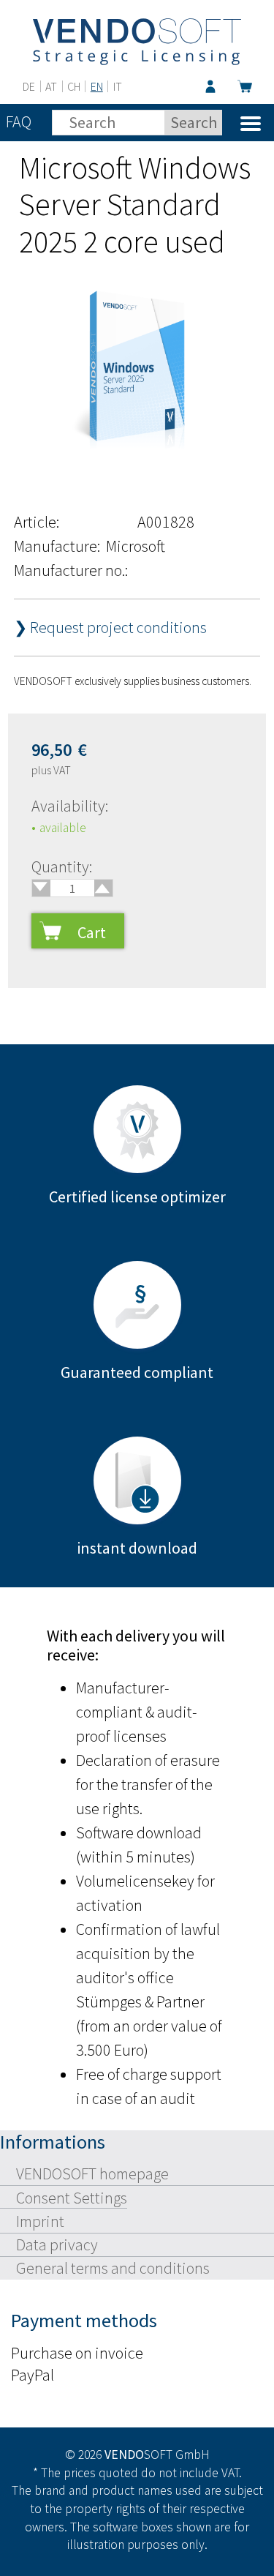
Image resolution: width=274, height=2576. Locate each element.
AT (51, 86)
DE (29, 86)
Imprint (40, 2221)
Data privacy (57, 2244)
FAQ (19, 121)
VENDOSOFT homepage (92, 2173)
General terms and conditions (113, 2268)
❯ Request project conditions (110, 627)
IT (118, 86)
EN (97, 86)
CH (74, 86)
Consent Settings (72, 2198)
